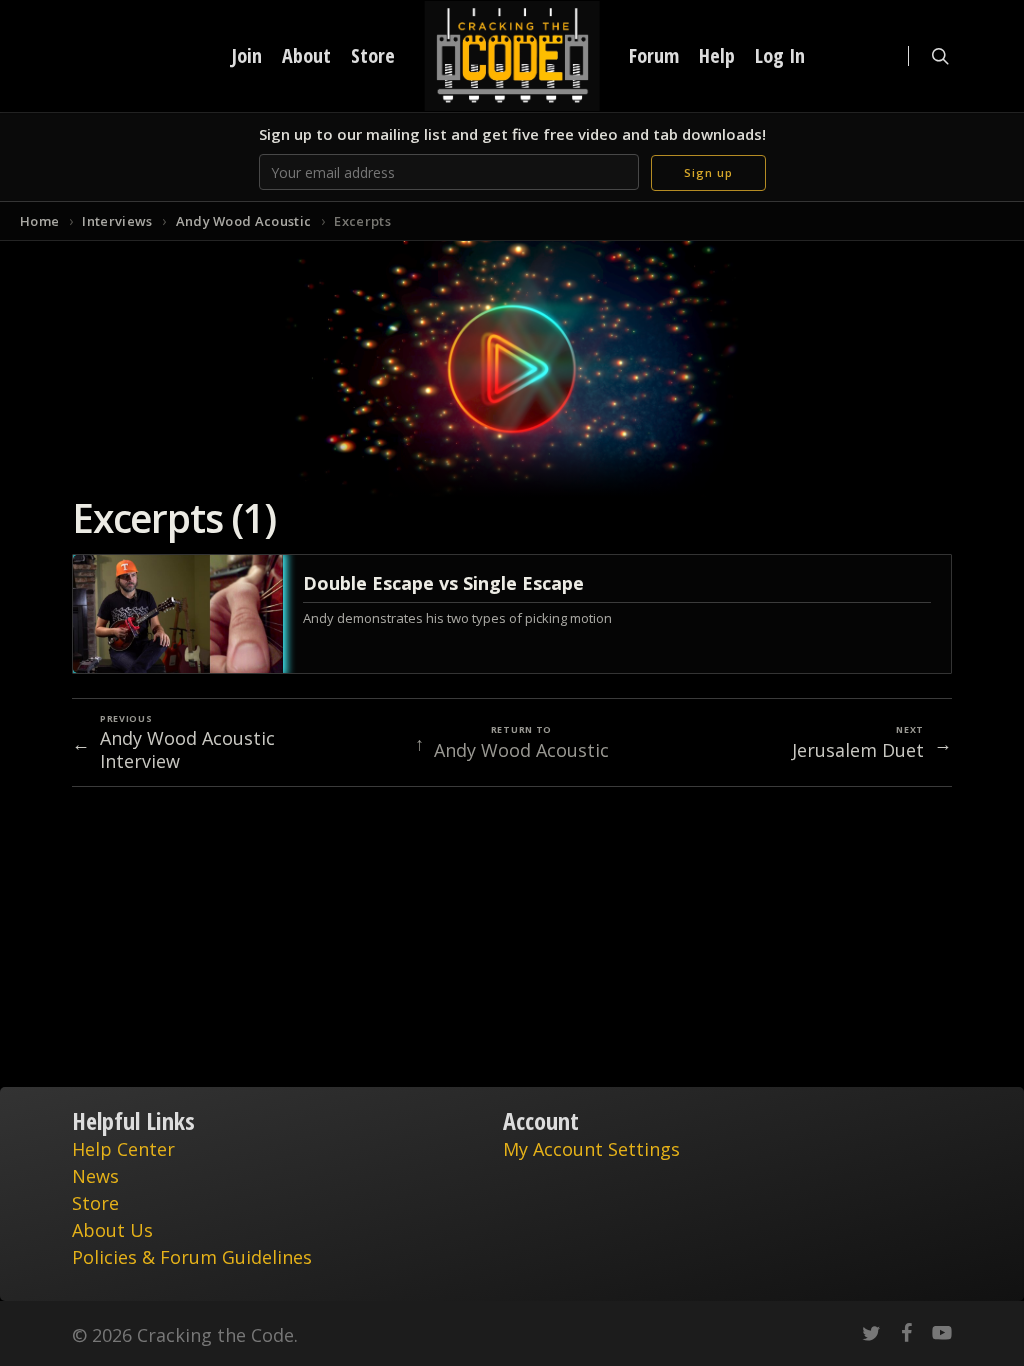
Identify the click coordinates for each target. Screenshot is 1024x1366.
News (95, 1176)
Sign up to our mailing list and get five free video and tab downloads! (512, 134)
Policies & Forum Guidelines (192, 1257)
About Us (112, 1230)
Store (95, 1203)
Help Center (123, 1149)
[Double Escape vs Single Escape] (512, 614)
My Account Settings (591, 1149)
